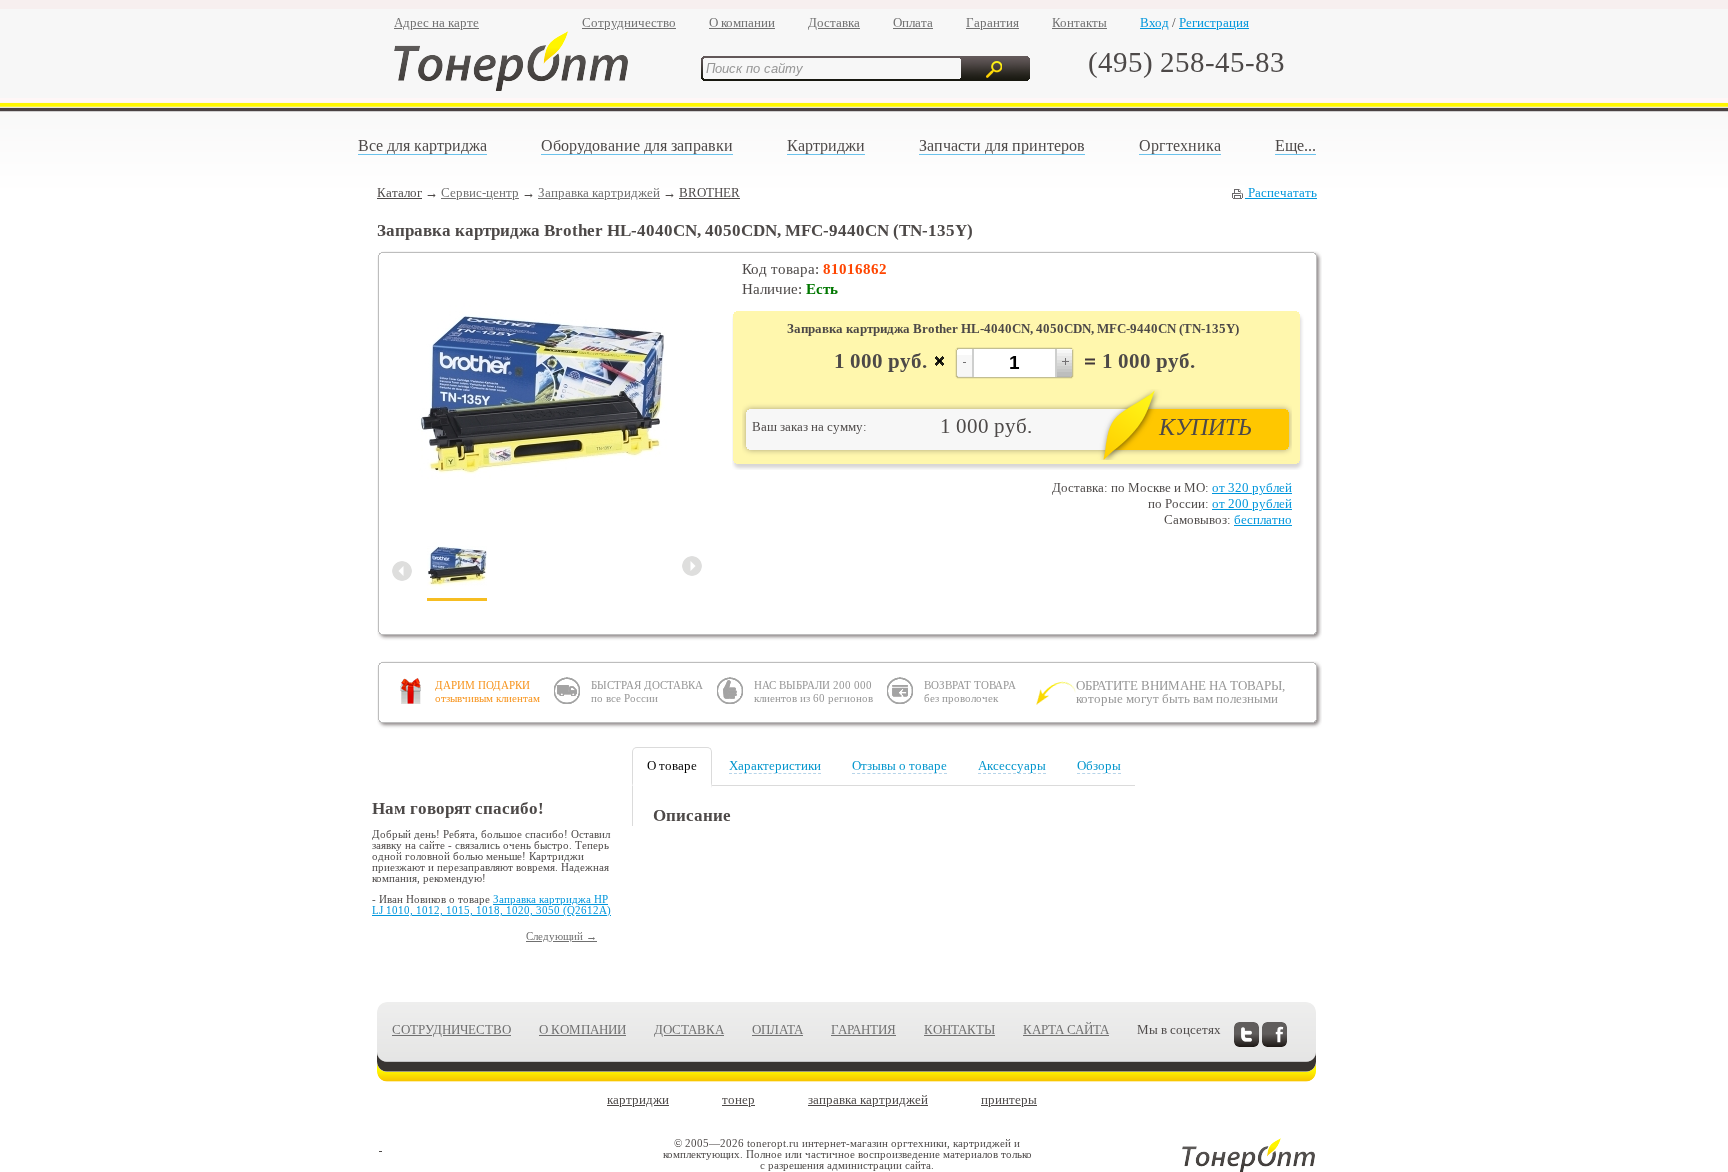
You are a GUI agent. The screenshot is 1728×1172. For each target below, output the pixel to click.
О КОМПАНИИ (582, 1029)
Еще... (1295, 145)
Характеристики (775, 765)
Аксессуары (1012, 765)
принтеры (1009, 1099)
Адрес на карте (436, 22)
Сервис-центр (480, 192)
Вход (1154, 22)
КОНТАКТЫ (959, 1029)
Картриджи (826, 145)
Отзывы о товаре (899, 765)
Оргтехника (1180, 145)
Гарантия (992, 22)
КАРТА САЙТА (1066, 1029)
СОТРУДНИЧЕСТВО (451, 1029)
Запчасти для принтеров (1002, 145)
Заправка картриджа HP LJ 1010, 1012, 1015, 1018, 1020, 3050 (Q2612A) (491, 905)
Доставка (834, 22)
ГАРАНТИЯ (863, 1029)
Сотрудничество (629, 22)
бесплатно (1263, 519)
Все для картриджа (422, 145)
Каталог (399, 192)
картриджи (638, 1099)
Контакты (1079, 22)
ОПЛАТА (777, 1029)
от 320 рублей (1252, 487)
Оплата (913, 22)
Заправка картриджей (599, 192)
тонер (738, 1099)
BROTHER (709, 192)
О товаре (672, 765)
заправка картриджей (868, 1099)
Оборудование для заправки (637, 145)
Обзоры (1099, 765)
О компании (742, 22)
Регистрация (1214, 22)
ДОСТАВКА (689, 1029)
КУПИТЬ (1205, 427)
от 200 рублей (1252, 503)
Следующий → (561, 936)
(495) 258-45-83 (1186, 62)
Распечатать (1281, 192)
